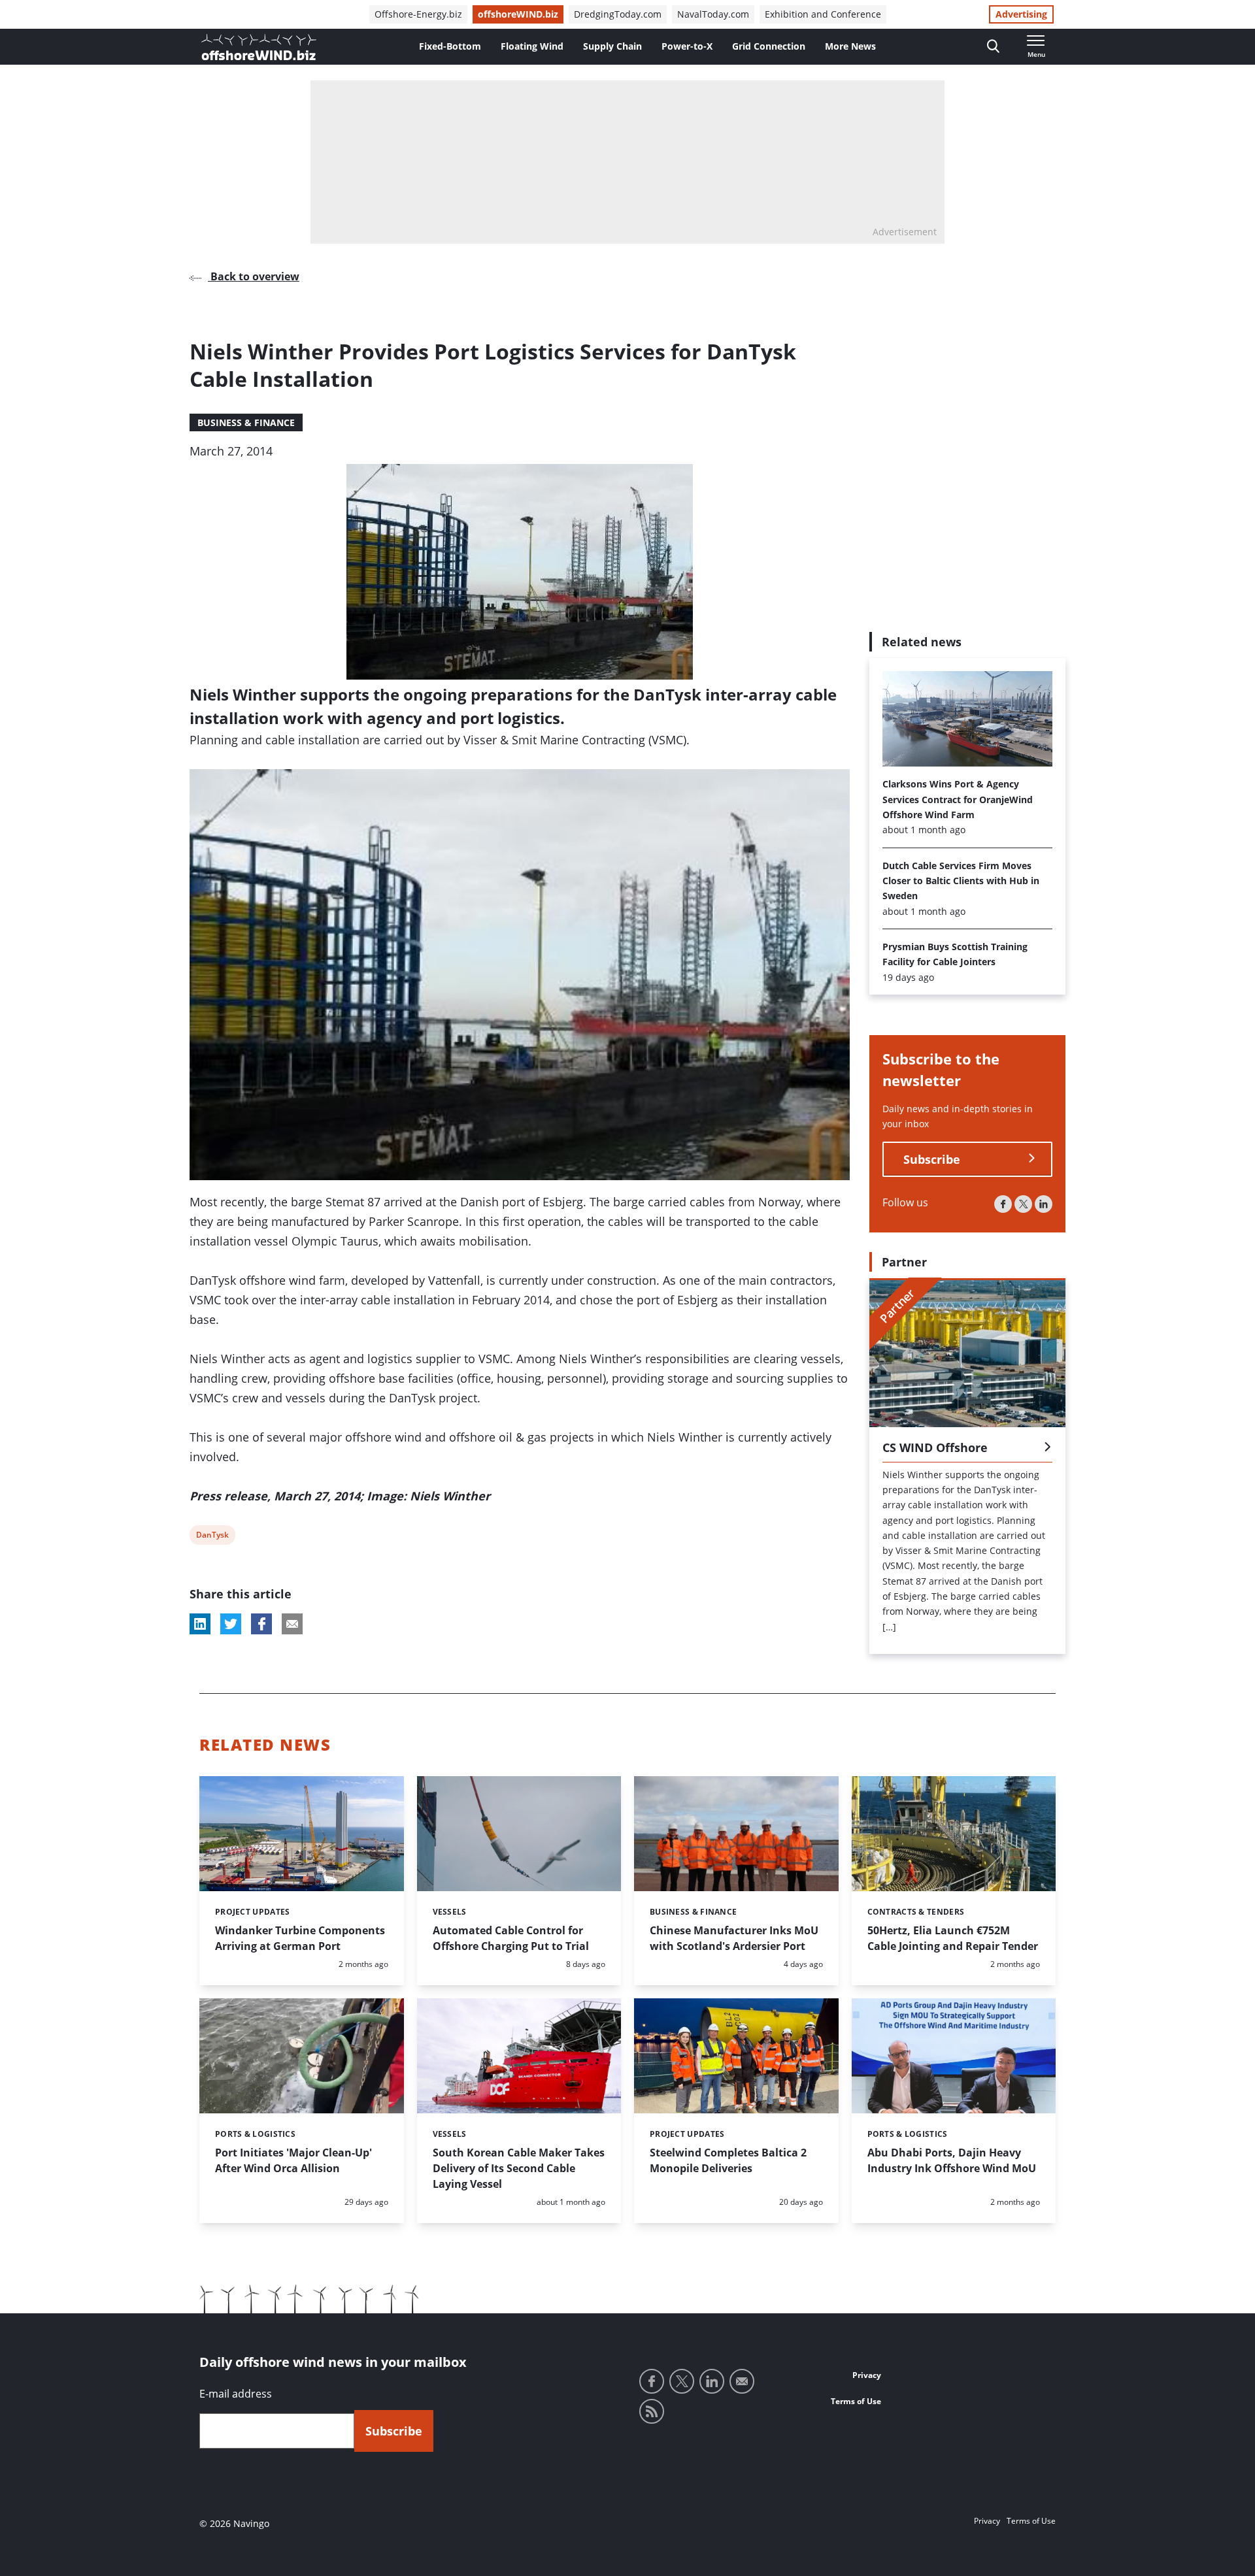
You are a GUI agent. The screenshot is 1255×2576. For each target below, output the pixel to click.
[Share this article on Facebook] (261, 1624)
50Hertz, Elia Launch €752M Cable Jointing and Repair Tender (953, 1938)
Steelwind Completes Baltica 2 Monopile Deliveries (728, 2160)
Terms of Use (856, 2401)
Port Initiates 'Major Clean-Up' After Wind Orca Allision (293, 2160)
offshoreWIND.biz (518, 14)
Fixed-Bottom (450, 46)
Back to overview (254, 276)
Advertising (1021, 14)
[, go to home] (259, 47)
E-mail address (236, 2394)
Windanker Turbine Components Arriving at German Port (300, 1938)
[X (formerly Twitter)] (1023, 1203)
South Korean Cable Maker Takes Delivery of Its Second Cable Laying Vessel (519, 2168)
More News (850, 46)
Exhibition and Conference (823, 14)
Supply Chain (612, 46)
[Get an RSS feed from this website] (652, 2411)
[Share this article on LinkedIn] (200, 1624)
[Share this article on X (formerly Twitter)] (231, 1624)
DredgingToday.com (618, 14)
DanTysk (212, 1537)
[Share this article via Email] (292, 1624)
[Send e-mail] (742, 2381)
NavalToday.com (713, 14)
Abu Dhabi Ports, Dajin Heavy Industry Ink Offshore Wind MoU (952, 2160)
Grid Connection (769, 46)
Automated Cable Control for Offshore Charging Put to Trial (511, 1938)
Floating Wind (532, 46)
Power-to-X (687, 46)
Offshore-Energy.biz (418, 14)
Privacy (867, 2375)
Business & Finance (246, 422)
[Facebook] (1003, 1203)
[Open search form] (993, 47)
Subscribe (932, 1159)
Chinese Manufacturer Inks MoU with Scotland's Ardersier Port (734, 1938)
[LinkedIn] (1044, 1203)
